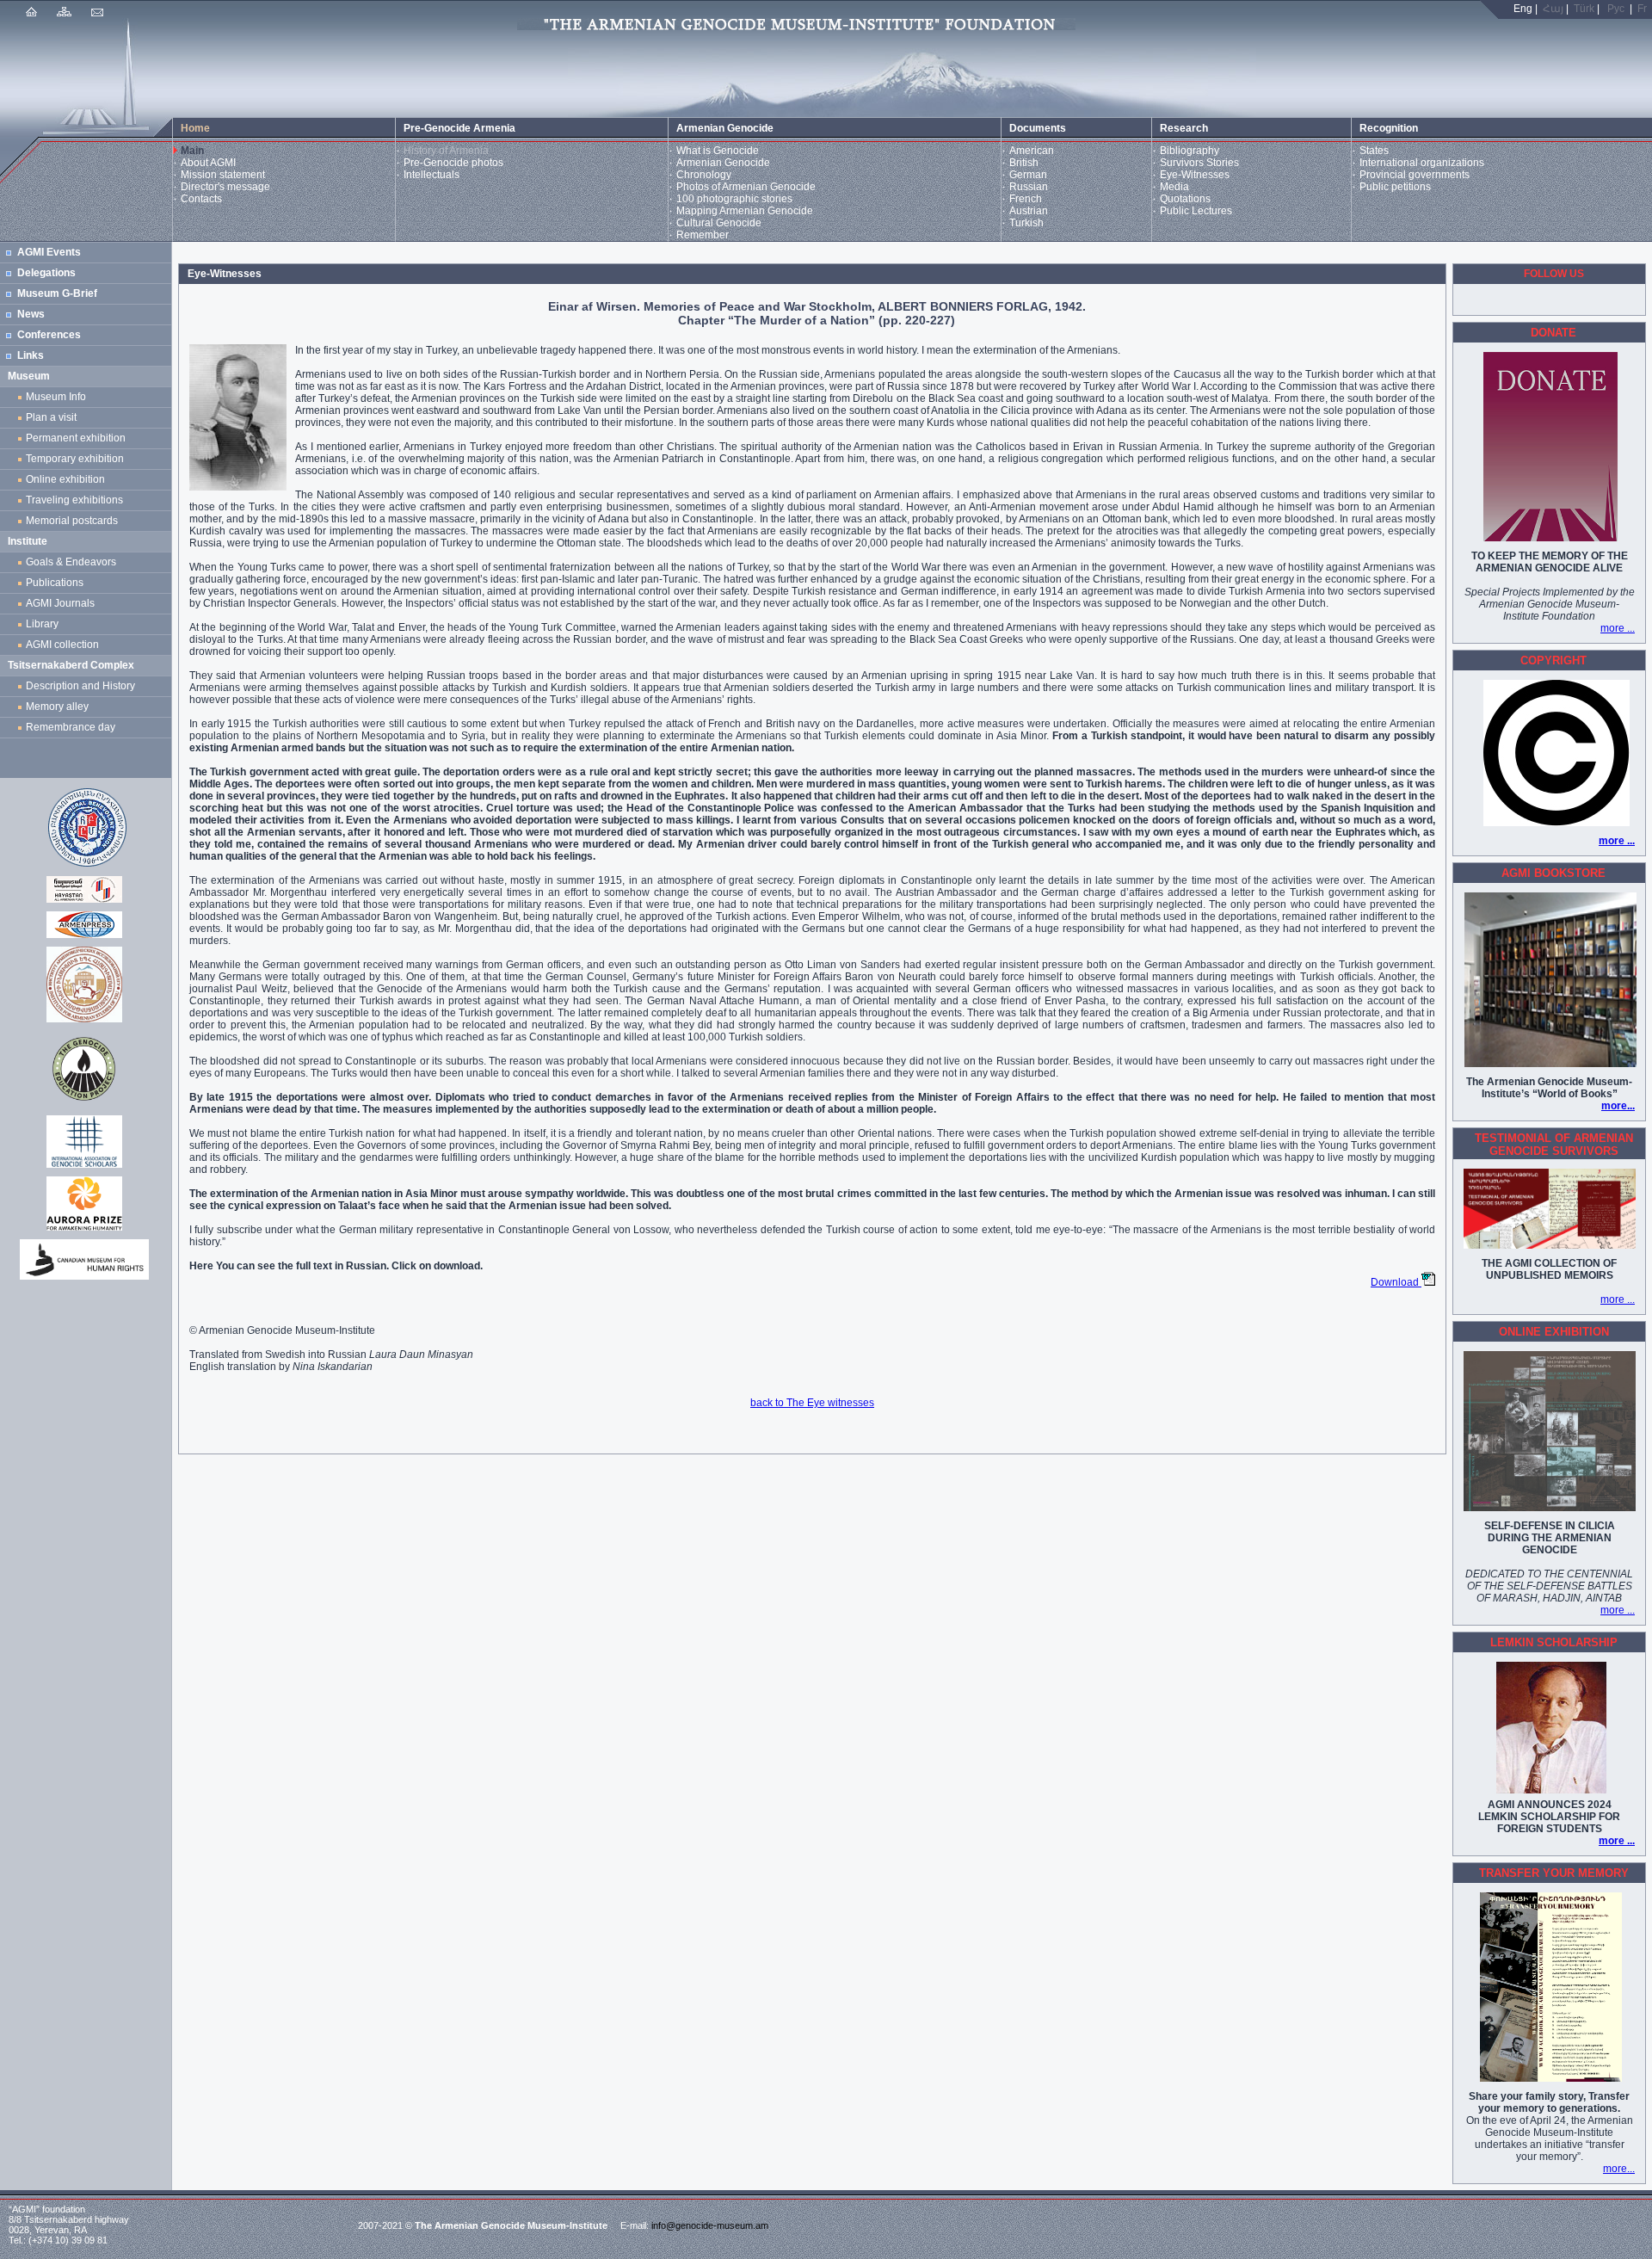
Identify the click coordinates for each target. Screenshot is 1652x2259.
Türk (1584, 9)
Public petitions (1395, 187)
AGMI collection (62, 645)
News (31, 314)
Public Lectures (1196, 211)
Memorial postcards (74, 521)
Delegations (46, 273)
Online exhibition (68, 479)
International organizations (1422, 163)
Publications (55, 583)
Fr (1642, 9)
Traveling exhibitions (77, 500)
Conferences (49, 335)
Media (1174, 187)
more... (1618, 1106)
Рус (1616, 9)
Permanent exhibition (76, 438)
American (1032, 151)
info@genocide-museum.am (710, 2225)
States (1374, 151)
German (1028, 175)
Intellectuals (431, 175)
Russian (1029, 187)
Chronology (704, 175)
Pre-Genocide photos (453, 163)
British (1024, 163)
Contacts (201, 199)
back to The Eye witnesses (812, 1403)
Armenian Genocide (723, 163)
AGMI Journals (63, 603)
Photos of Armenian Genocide (746, 187)
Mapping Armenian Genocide (745, 211)
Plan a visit (51, 417)
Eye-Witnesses (1195, 175)
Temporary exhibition (75, 459)
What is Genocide (718, 151)
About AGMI (208, 163)
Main (192, 151)
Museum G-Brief (57, 293)
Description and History (80, 686)
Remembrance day (71, 727)
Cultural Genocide (719, 223)
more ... (1618, 628)
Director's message (225, 187)
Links (31, 355)
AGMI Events (49, 252)
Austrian (1029, 211)
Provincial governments (1415, 175)
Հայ (1553, 9)
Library (42, 624)
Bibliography (1190, 151)
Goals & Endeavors (71, 562)
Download (1396, 1282)
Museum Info (56, 397)
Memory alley (57, 707)
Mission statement (223, 175)
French (1026, 199)
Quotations (1185, 199)
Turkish (1026, 223)
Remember (703, 235)
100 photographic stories (734, 199)
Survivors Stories (1199, 163)
